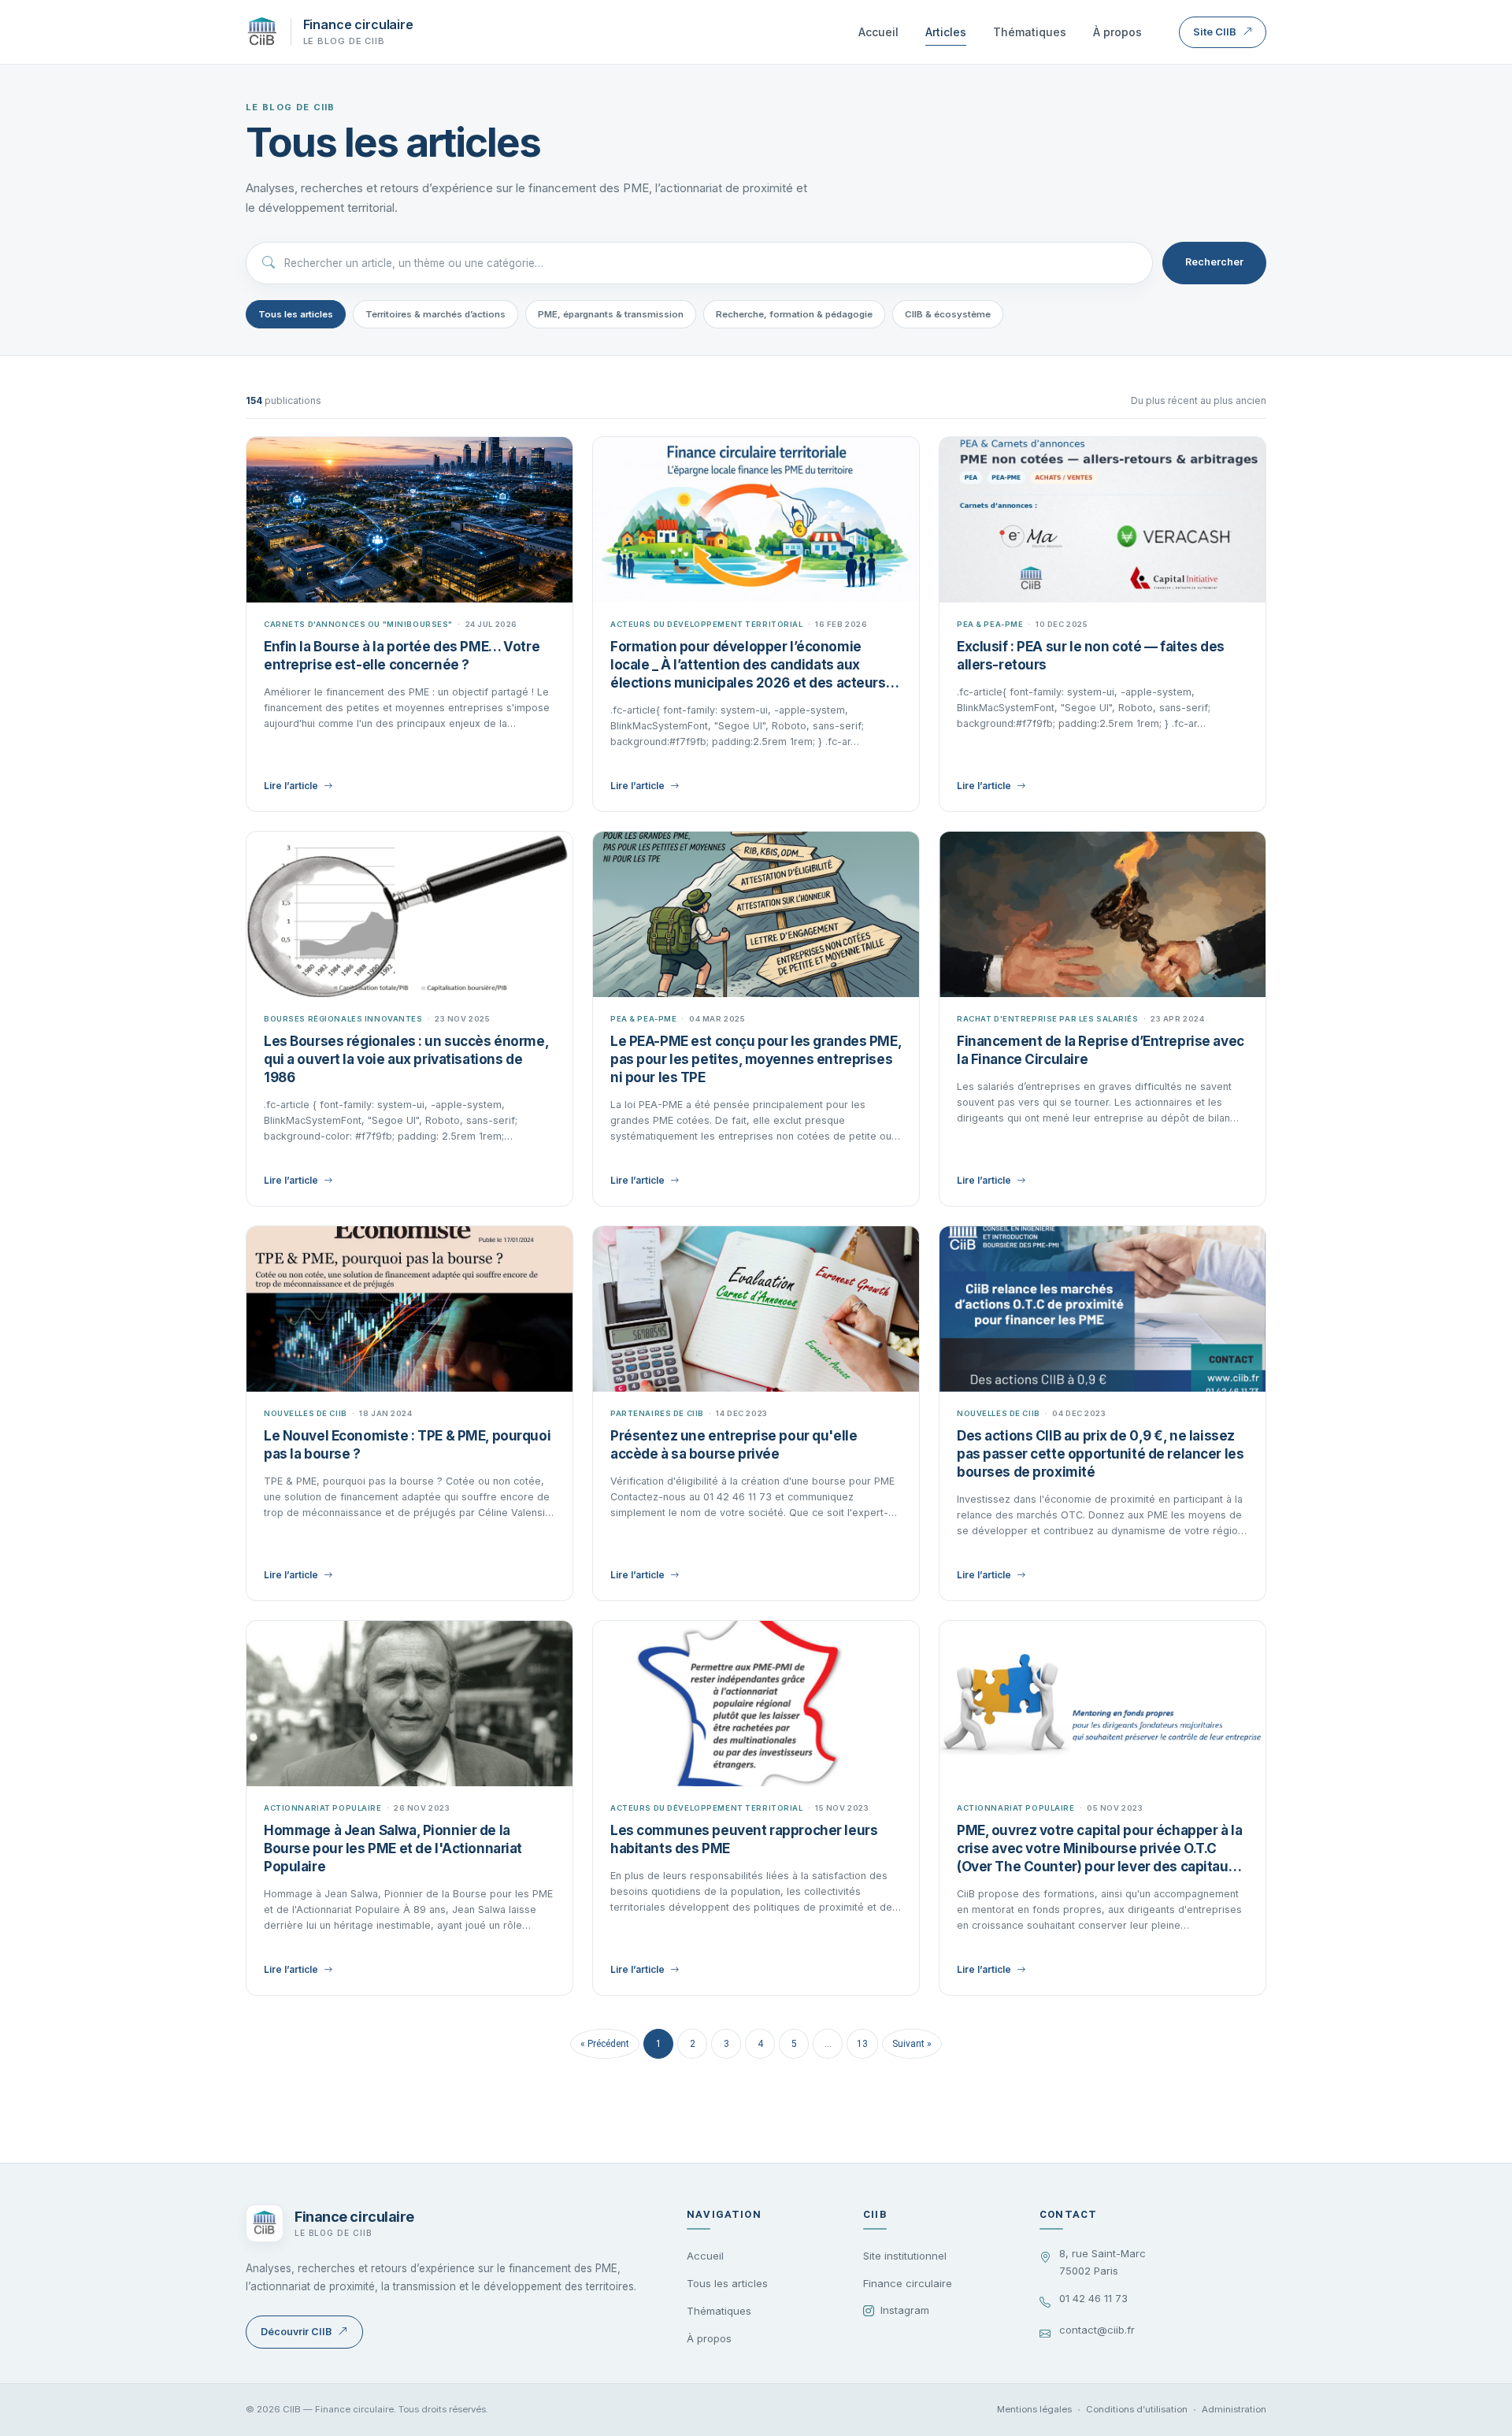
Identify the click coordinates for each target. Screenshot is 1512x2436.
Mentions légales (1034, 2409)
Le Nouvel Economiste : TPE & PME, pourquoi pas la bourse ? (407, 1445)
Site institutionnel (905, 2256)
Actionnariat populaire (323, 1808)
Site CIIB (1215, 32)
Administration (1234, 2409)
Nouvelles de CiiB (306, 1413)
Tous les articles (296, 314)
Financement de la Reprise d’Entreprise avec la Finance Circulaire (1101, 1050)
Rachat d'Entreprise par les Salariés (1048, 1019)
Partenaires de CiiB (657, 1413)
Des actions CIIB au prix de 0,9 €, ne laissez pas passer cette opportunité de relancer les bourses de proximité (1100, 1454)
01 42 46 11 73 (1093, 2298)
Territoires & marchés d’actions (435, 314)
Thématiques (1030, 32)
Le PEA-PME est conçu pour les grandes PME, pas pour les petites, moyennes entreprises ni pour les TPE (756, 1059)
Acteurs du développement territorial (707, 624)
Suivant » (912, 2044)
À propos (1117, 32)
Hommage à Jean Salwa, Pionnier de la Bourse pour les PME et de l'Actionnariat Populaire (393, 1848)
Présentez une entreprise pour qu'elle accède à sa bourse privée (734, 1445)
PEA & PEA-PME (990, 624)
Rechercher (1214, 262)
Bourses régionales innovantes (343, 1019)
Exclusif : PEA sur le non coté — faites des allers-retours (1091, 656)
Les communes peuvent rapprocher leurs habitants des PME (744, 1839)
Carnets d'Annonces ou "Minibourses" (358, 624)
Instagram (905, 2310)
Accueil (878, 32)
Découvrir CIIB (296, 2332)
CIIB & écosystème (948, 314)
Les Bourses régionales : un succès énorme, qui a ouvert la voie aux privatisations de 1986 (406, 1059)
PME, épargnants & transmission (611, 314)
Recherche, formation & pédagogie (794, 314)
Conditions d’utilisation (1137, 2409)
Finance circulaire (908, 2283)
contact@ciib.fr (1097, 2330)
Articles (946, 32)
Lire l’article (291, 786)
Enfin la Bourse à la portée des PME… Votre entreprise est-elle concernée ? (402, 656)
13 (862, 2044)
